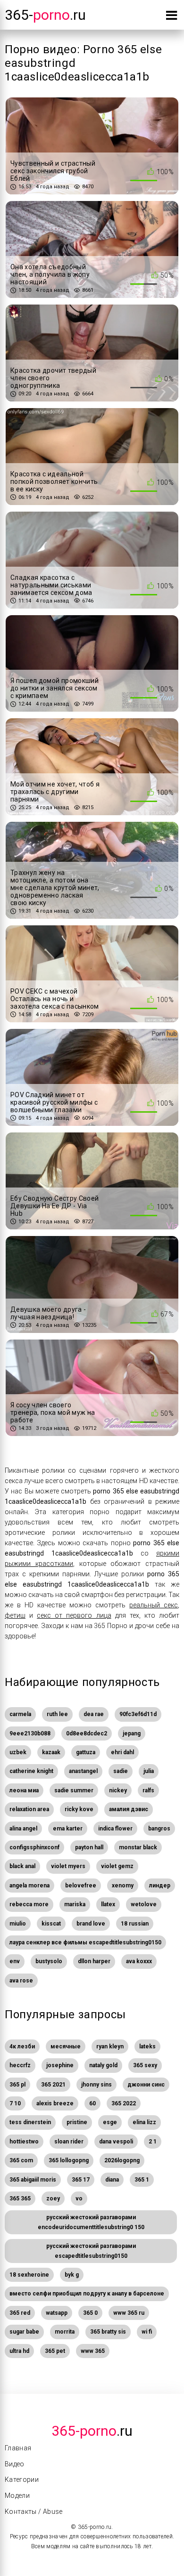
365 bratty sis (108, 2332)
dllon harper (94, 1961)
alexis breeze (55, 2103)
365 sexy (145, 2065)
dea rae (94, 1714)
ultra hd (19, 2351)
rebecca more (29, 1904)
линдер (160, 1886)
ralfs (148, 1790)
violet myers (68, 1866)
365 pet (55, 2351)
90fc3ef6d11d (138, 1714)
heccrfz (20, 2065)
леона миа (24, 1790)
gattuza (86, 1752)
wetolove (144, 1904)
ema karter (68, 1829)
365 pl (17, 2085)
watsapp (57, 2313)
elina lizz (144, 2122)
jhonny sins (96, 2085)
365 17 (81, 2180)
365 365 (20, 2199)
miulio (18, 1924)
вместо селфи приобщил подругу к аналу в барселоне (87, 2294)
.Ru (92, 2431)
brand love (91, 1924)
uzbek (18, 1752)
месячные (66, 2046)
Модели (17, 2496)
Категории (22, 2480)
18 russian (135, 1924)
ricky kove (79, 1809)
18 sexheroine (29, 2275)
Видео (15, 2464)
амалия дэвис (129, 1809)
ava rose (21, 1981)
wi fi (147, 2332)
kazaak (51, 1752)
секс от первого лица (74, 1615)
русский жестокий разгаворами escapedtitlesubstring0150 (91, 2251)
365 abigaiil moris (33, 2180)
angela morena (29, 1886)
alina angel (23, 1829)
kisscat (51, 1924)
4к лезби (22, 2046)
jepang (132, 1733)
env (15, 1961)
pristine (77, 2122)
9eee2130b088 (30, 1733)
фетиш (15, 1615)
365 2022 (124, 2103)
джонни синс (146, 2085)
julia (149, 1771)
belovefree (81, 1886)
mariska (75, 1904)
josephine (60, 2065)
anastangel (83, 1771)
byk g (72, 2275)
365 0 (90, 2313)
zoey (53, 2199)
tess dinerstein (30, 2122)
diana (112, 2180)
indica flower (115, 1829)
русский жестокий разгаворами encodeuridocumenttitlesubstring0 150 (91, 2222)
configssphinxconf (34, 1847)
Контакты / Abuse (34, 2512)
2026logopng (122, 2160)
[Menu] (171, 17)
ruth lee (57, 1714)
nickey (118, 1790)
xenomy (123, 1886)
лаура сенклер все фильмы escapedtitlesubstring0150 (85, 1942)
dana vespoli (116, 2142)
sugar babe (24, 2332)
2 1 (153, 2142)
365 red (20, 2313)
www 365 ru (129, 2313)
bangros (159, 1829)
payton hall (89, 1847)
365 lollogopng (69, 2160)
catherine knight (31, 1771)
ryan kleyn (110, 2046)
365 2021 (53, 2085)
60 (92, 2103)
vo (79, 2199)
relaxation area (29, 1809)
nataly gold (103, 2065)
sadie (121, 1771)
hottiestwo (24, 2142)
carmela (20, 1714)
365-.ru (45, 15)
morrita (65, 2332)
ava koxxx (139, 1961)
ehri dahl (122, 1752)
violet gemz (117, 1866)
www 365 (93, 2351)
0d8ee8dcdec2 (87, 1733)
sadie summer (74, 1790)
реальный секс (154, 1605)
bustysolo (49, 1961)
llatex (108, 1904)
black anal (22, 1866)
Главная (18, 2448)
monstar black (138, 1847)
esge (110, 2122)
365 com (21, 2160)
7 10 (15, 2103)
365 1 (142, 2180)
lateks (147, 2046)
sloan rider (69, 2142)
